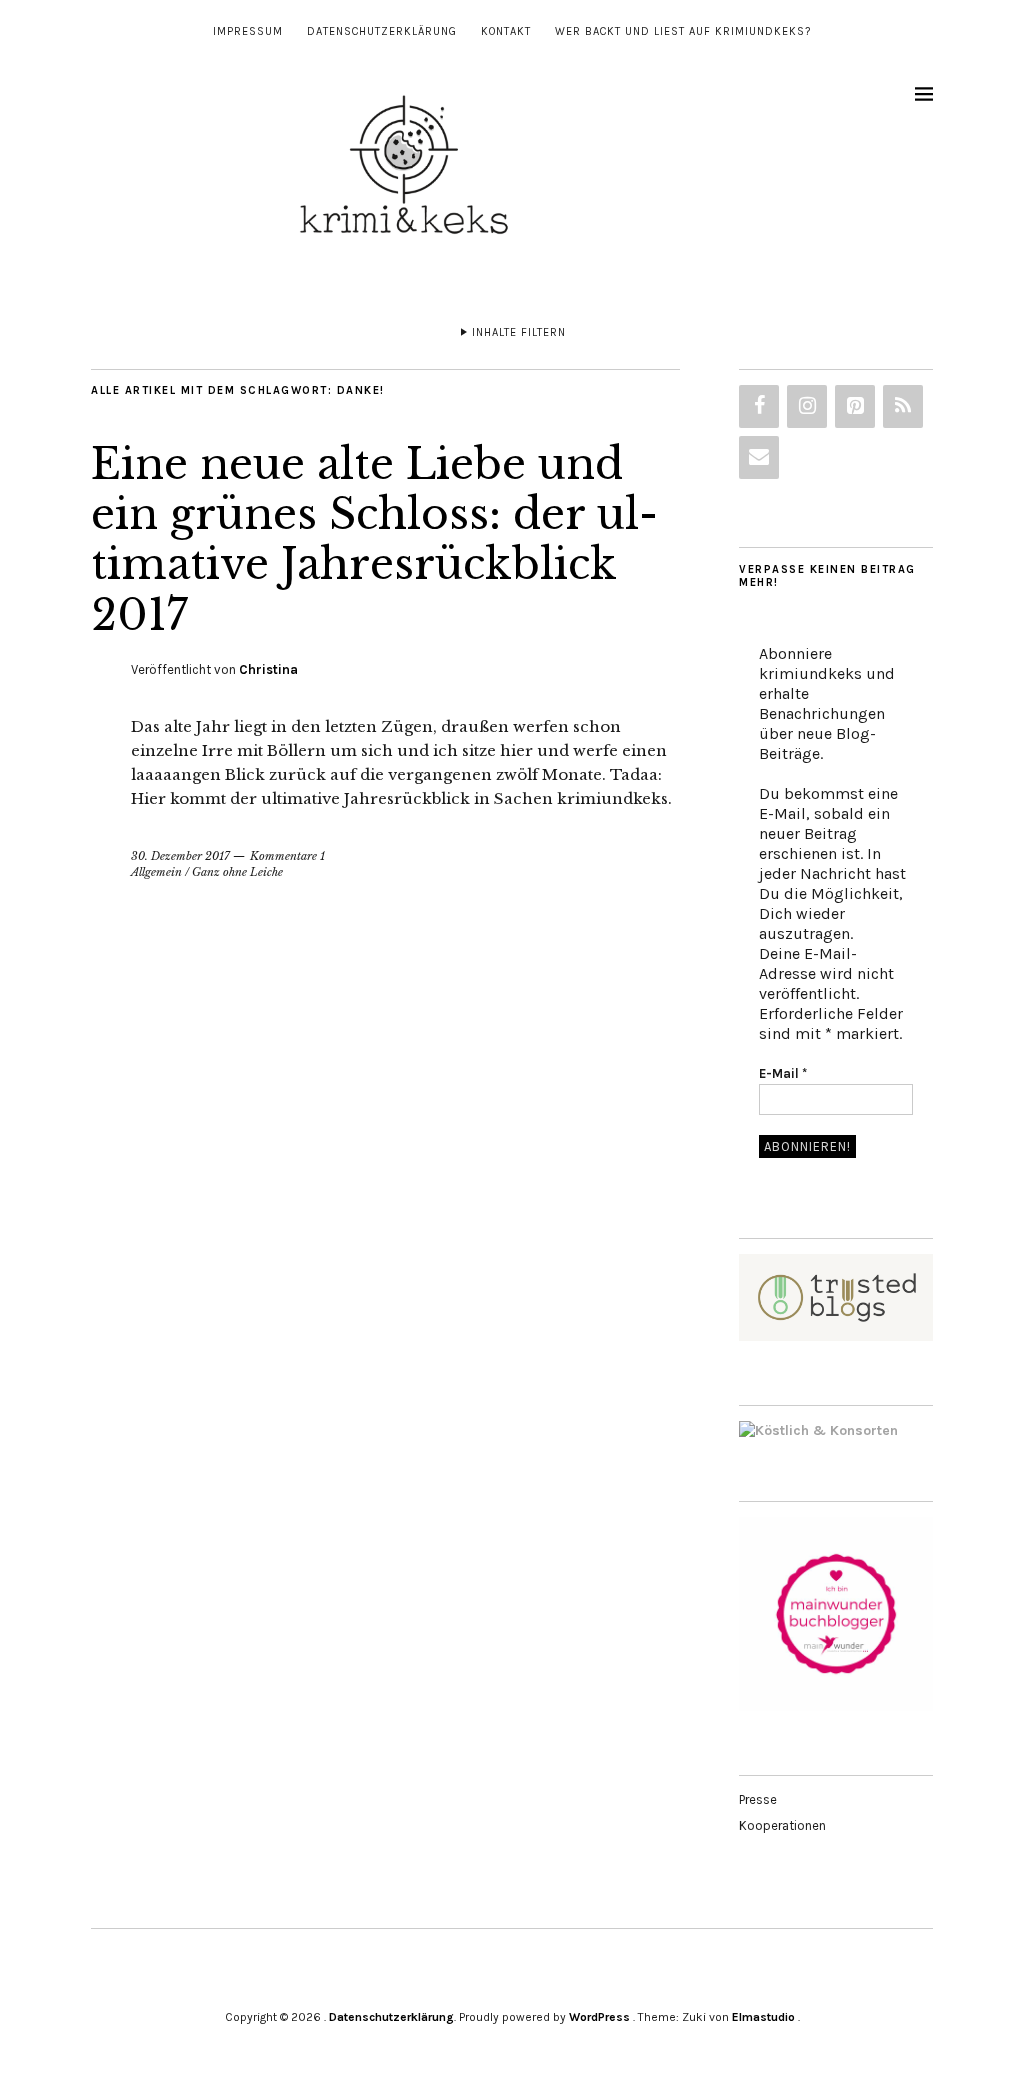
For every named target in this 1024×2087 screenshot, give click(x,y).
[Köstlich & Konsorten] (818, 1430)
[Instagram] (807, 406)
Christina (268, 669)
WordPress (599, 2017)
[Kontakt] (759, 457)
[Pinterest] (855, 406)
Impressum (248, 31)
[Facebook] (759, 406)
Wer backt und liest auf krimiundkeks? (683, 31)
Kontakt (506, 31)
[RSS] (903, 406)
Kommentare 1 (287, 856)
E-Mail (783, 1073)
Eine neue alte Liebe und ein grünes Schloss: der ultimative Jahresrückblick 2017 (374, 539)
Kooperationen (782, 1825)
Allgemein (156, 872)
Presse (758, 1799)
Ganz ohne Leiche (237, 872)
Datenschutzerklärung (382, 31)
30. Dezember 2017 (180, 856)
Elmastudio (763, 2017)
